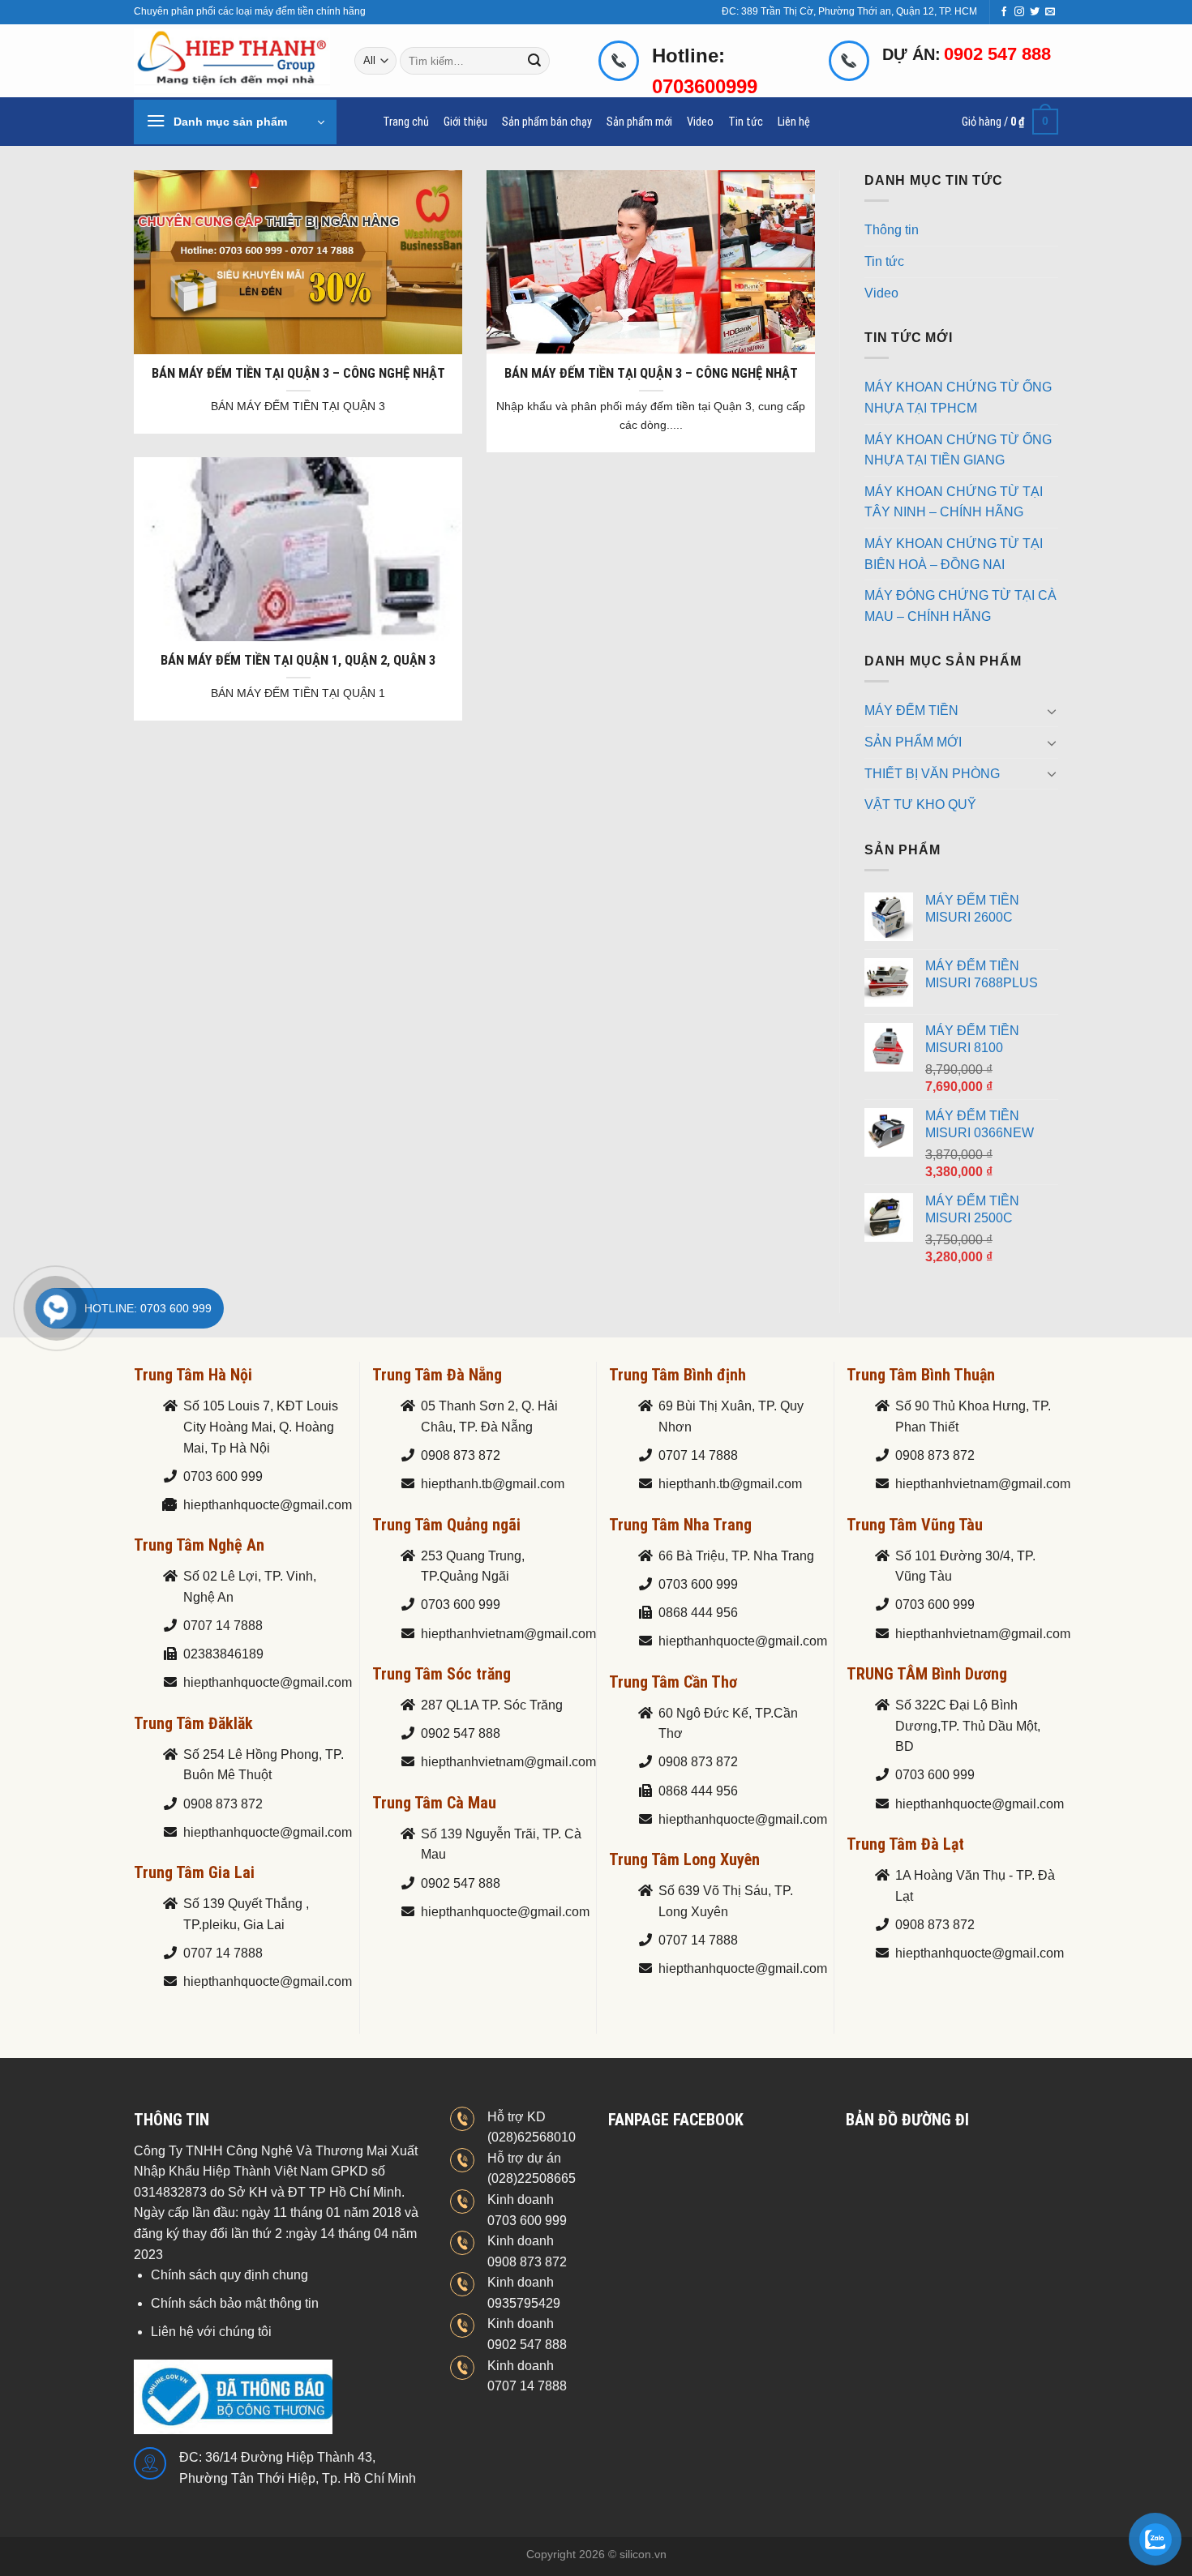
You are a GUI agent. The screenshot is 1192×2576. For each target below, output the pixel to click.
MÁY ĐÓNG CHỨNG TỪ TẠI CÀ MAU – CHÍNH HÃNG (960, 606)
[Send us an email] (1050, 12)
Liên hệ (794, 122)
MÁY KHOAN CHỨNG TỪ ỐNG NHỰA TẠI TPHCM (958, 398)
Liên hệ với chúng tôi (211, 2332)
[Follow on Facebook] (1004, 12)
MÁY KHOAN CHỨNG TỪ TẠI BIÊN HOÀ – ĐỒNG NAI (954, 554)
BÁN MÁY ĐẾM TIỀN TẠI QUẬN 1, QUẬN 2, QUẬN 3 (298, 660)
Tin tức (746, 122)
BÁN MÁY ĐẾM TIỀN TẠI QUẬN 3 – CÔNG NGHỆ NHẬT (298, 373)
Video (700, 122)
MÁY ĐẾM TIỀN (911, 710)
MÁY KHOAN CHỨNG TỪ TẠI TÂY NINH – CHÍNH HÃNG (954, 502)
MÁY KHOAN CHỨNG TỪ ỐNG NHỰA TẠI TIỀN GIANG (958, 450)
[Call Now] (56, 1308)
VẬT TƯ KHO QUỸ (920, 804)
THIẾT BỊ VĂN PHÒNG (932, 774)
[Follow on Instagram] (1019, 12)
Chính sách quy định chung (229, 2275)
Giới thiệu (465, 122)
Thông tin (892, 230)
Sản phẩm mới (639, 122)
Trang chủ (406, 122)
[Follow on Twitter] (1035, 12)
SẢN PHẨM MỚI (913, 742)
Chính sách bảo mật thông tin (235, 2303)
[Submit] (535, 61)
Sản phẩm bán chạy (547, 122)
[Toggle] (1052, 711)
